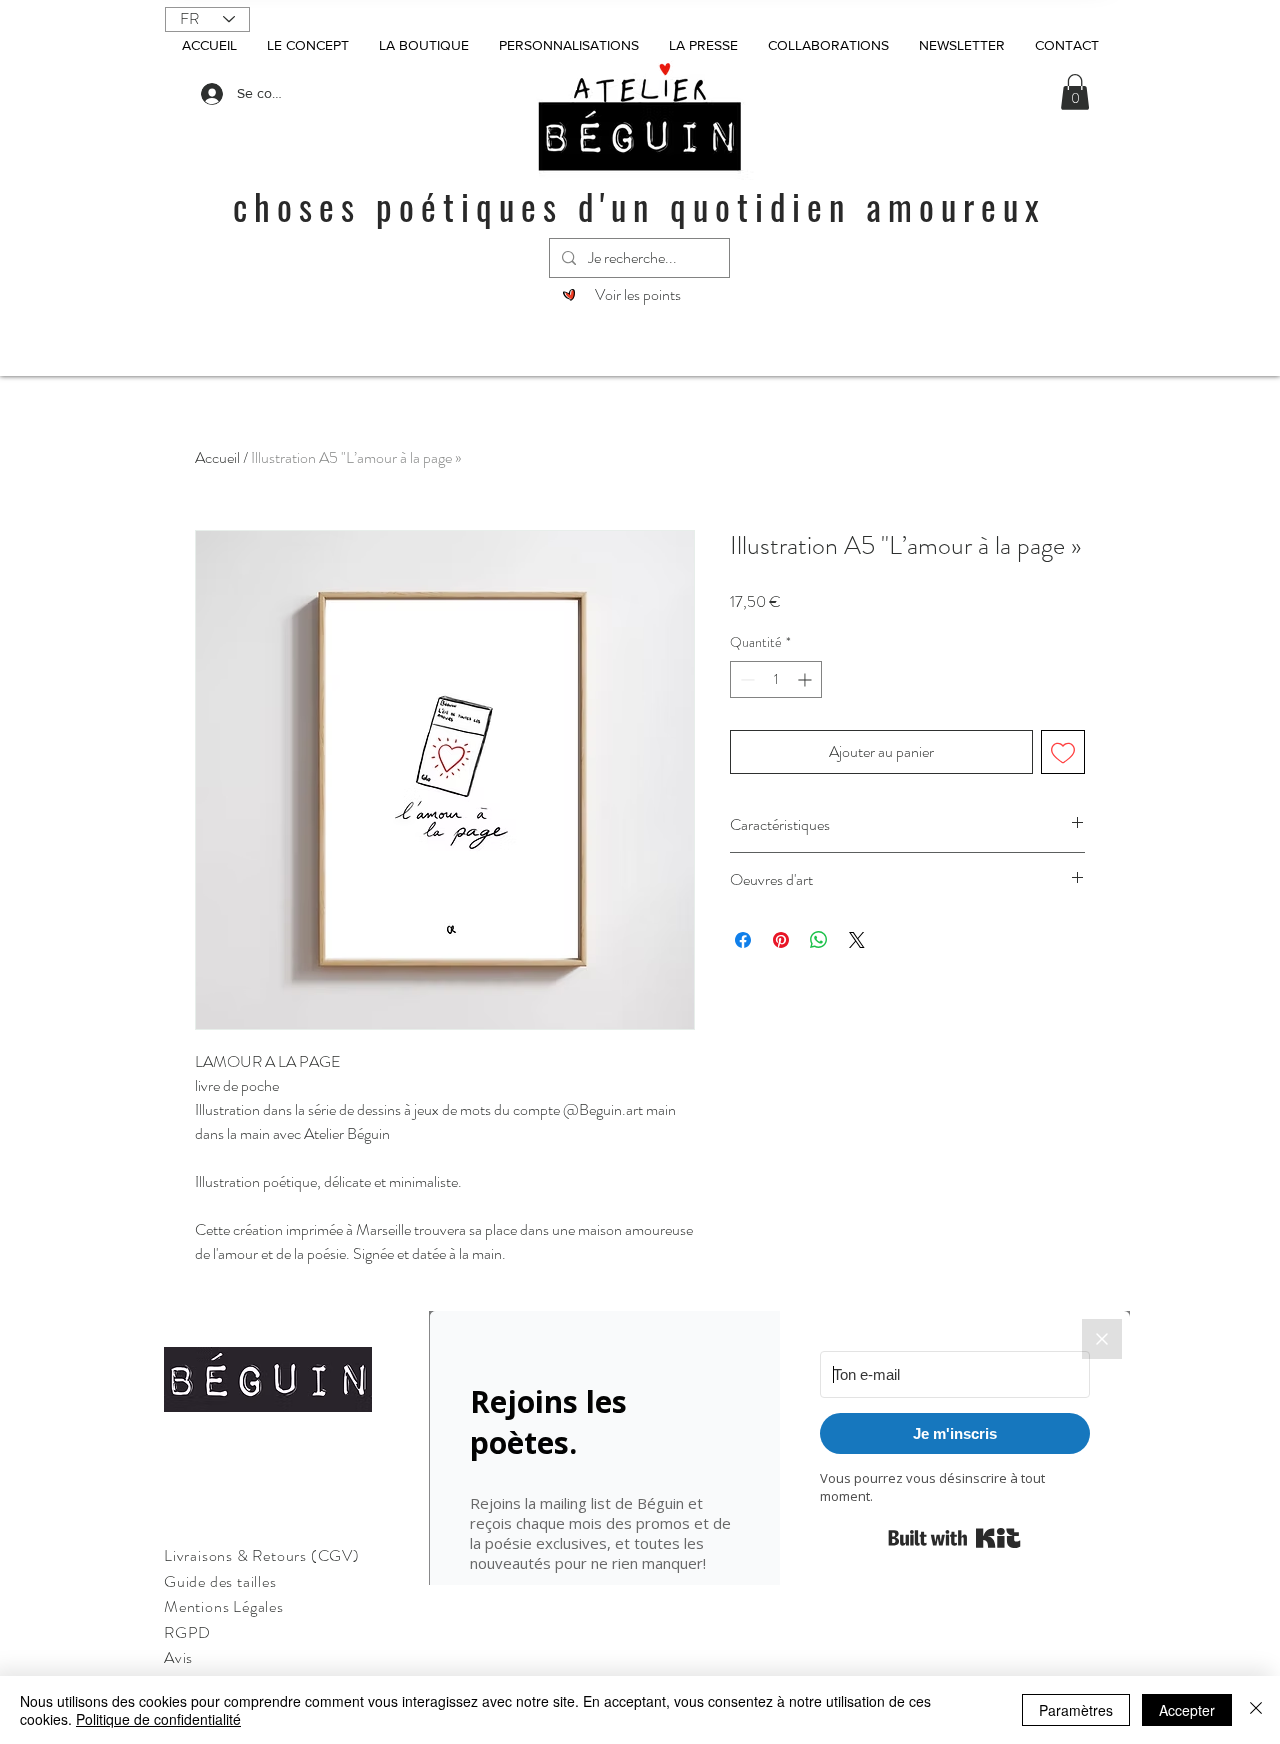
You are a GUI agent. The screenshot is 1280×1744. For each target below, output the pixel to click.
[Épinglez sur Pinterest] (781, 940)
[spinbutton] (776, 679)
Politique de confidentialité (158, 1719)
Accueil (217, 457)
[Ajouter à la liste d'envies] (1063, 752)
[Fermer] (1256, 1710)
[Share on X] (857, 940)
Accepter (1187, 1710)
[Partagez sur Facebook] (743, 940)
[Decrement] (745, 679)
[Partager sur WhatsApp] (819, 940)
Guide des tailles (220, 1581)
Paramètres (1076, 1710)
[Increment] (806, 679)
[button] (1075, 92)
